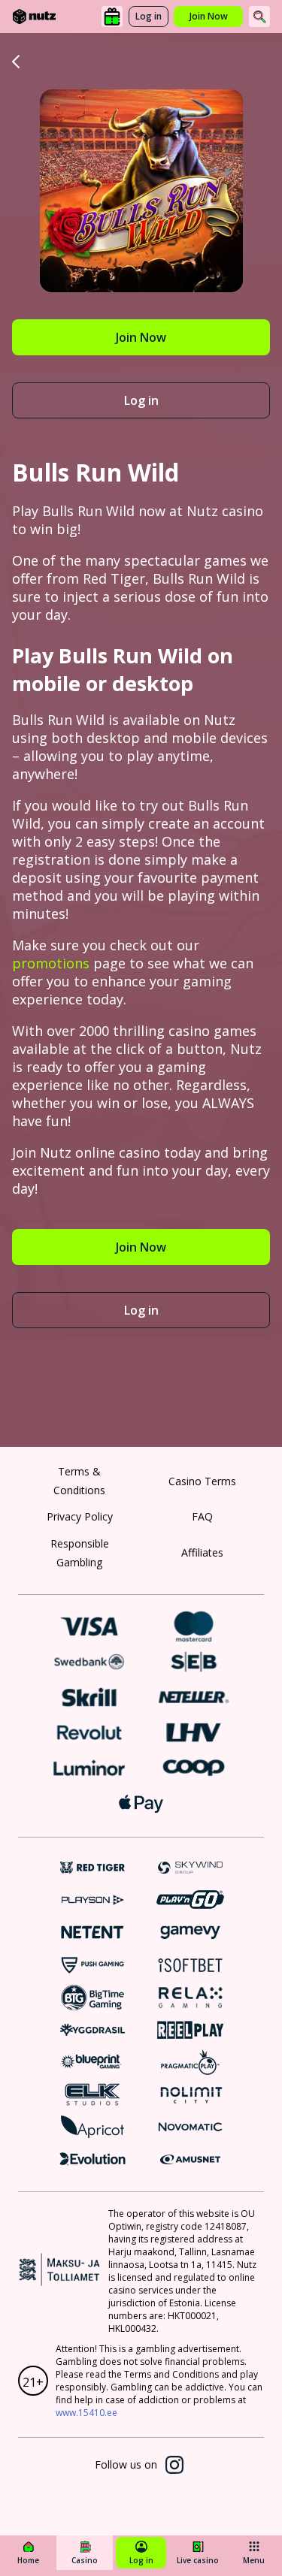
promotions (51, 963)
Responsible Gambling (80, 1553)
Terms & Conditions (79, 1481)
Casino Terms (202, 1481)
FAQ (202, 1516)
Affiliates (202, 1552)
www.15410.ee (86, 2413)
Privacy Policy (80, 1516)
